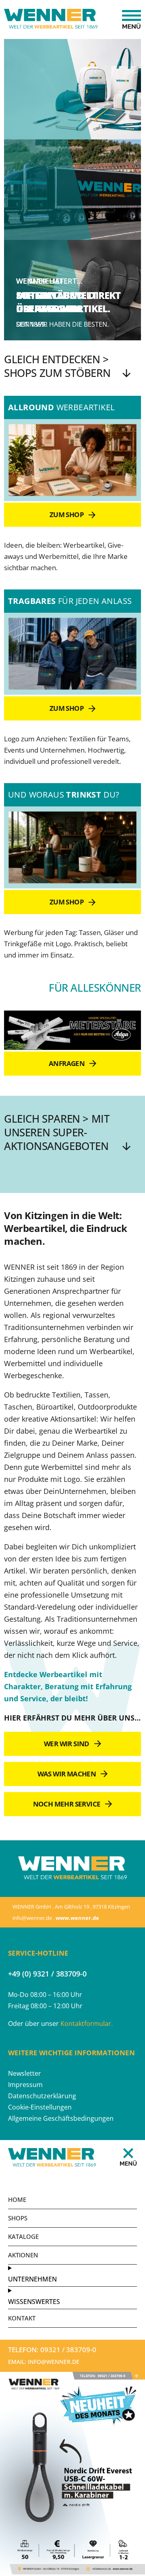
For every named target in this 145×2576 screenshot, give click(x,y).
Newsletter (25, 2073)
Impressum (25, 2085)
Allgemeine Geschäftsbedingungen (61, 2118)
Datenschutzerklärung (42, 2096)
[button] (70, 2350)
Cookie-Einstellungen (40, 2107)
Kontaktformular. (87, 2024)
